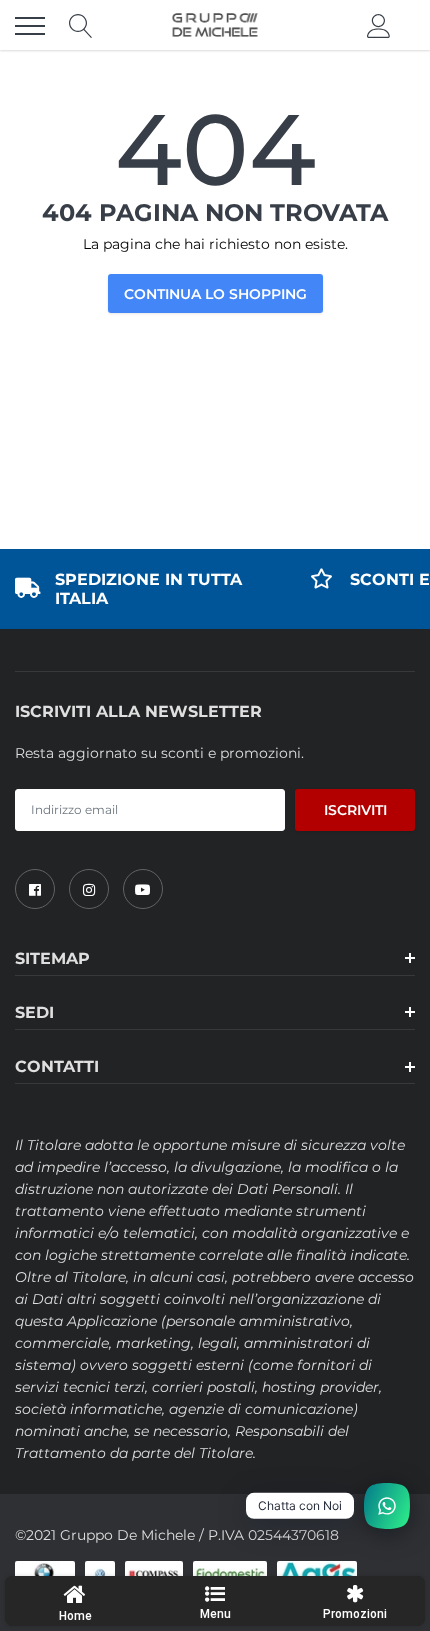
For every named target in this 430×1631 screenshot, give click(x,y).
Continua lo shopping (215, 294)
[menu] (30, 26)
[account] (379, 26)
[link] (35, 889)
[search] (81, 26)
